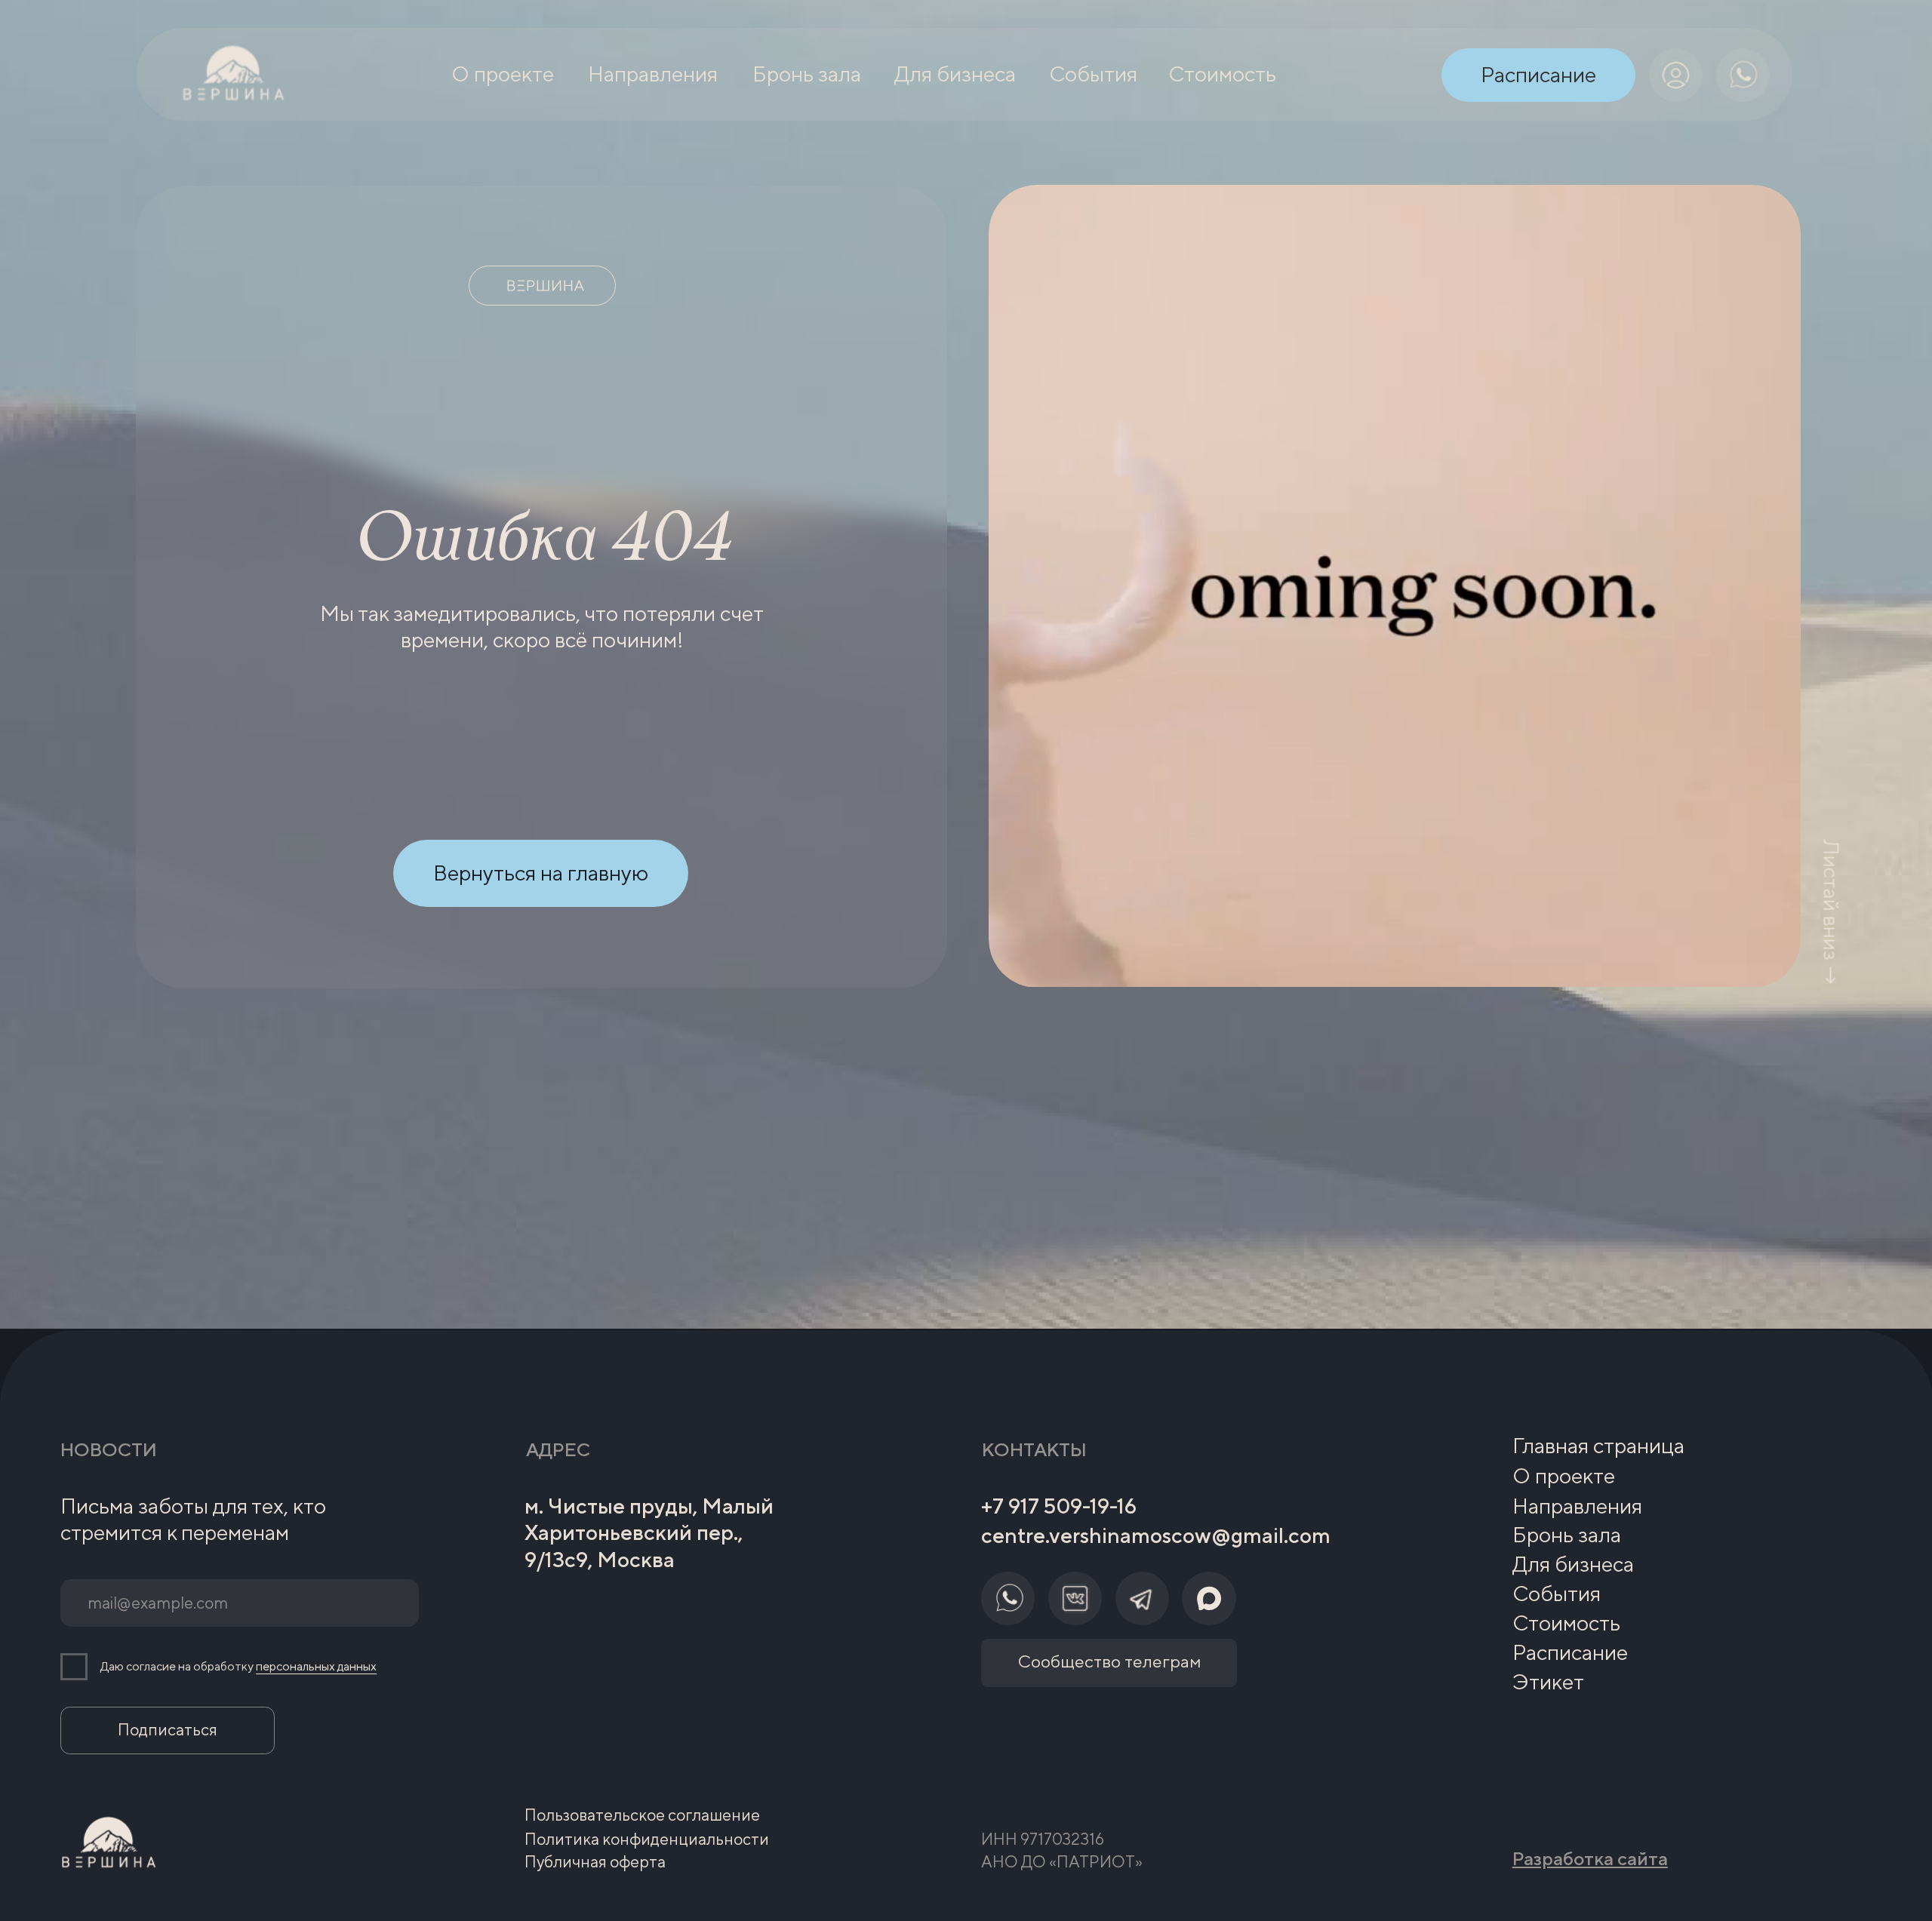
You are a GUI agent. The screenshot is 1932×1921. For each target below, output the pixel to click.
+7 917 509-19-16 (1059, 1506)
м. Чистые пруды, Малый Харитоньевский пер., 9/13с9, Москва (649, 1532)
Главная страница (1598, 1445)
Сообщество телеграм (1109, 1661)
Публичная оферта (595, 1862)
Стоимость (1566, 1623)
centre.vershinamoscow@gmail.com (1156, 1535)
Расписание (1570, 1652)
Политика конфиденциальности (647, 1839)
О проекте (1564, 1475)
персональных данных (316, 1666)
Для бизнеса (1573, 1564)
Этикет (1548, 1681)
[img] (1676, 75)
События (1557, 1593)
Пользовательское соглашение (642, 1815)
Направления (1577, 1506)
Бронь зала (1567, 1534)
